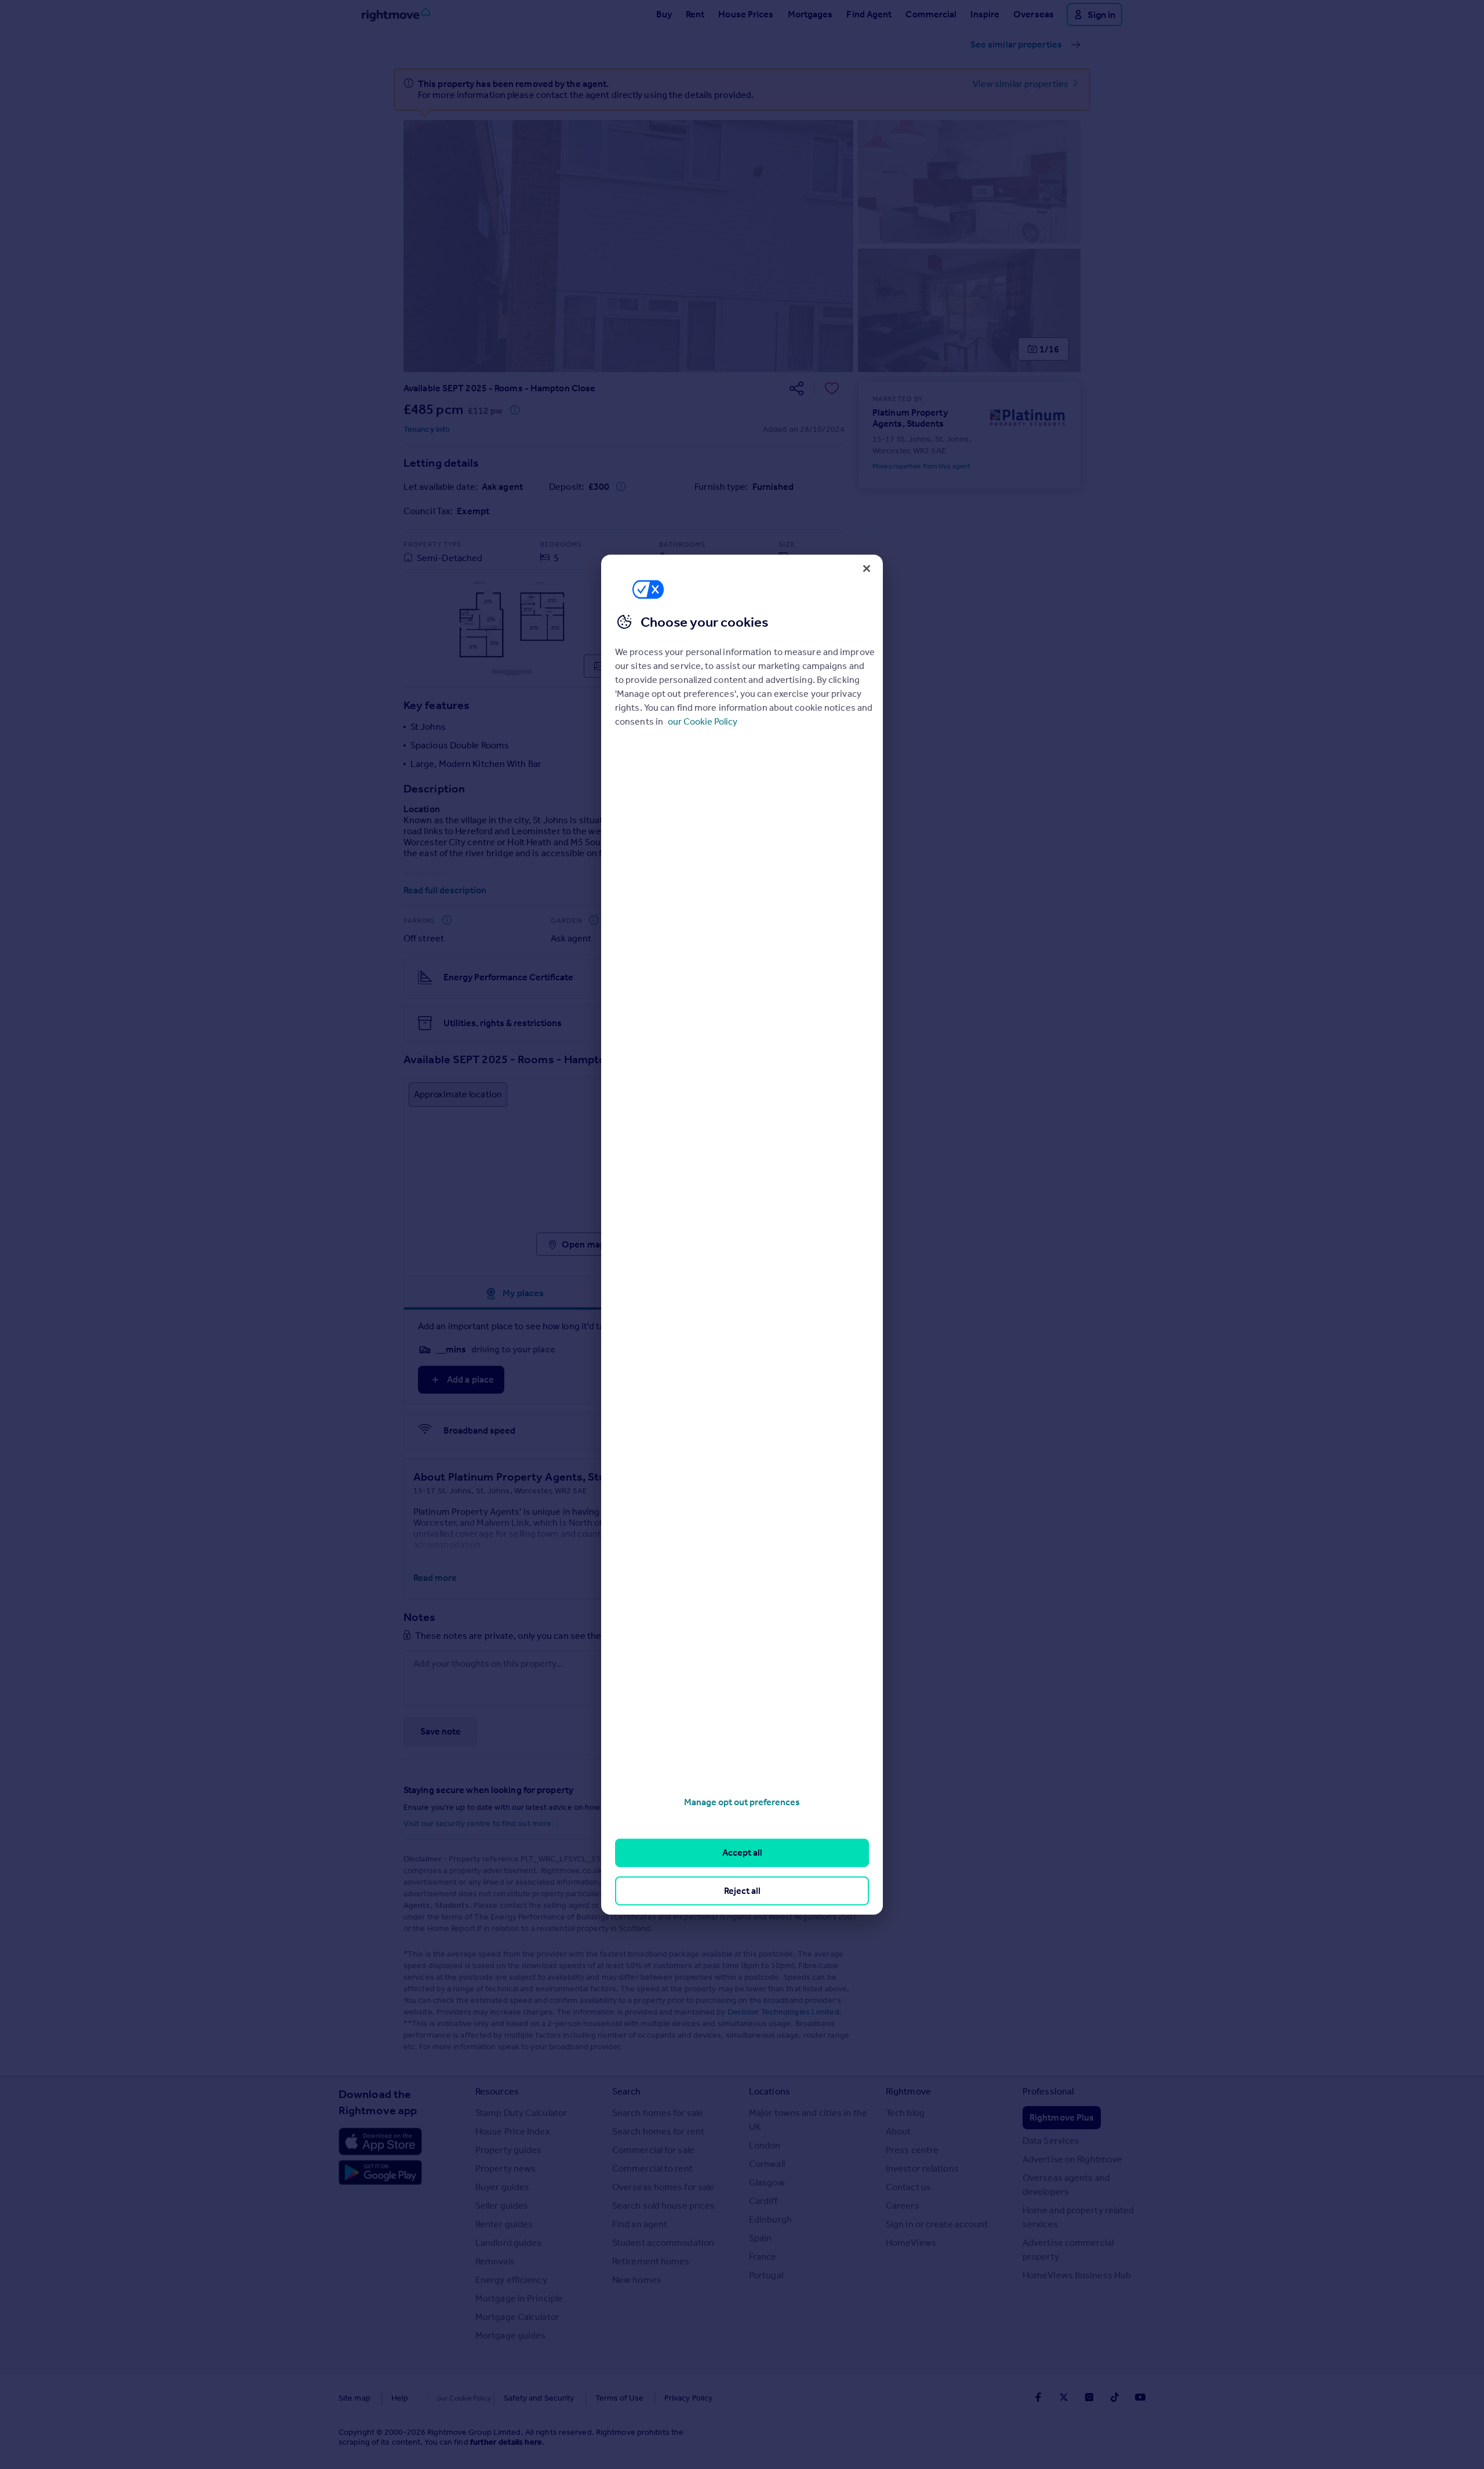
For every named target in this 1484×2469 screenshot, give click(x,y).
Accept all (742, 1852)
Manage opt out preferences (742, 1802)
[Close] (867, 568)
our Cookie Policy (703, 721)
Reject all (742, 1890)
